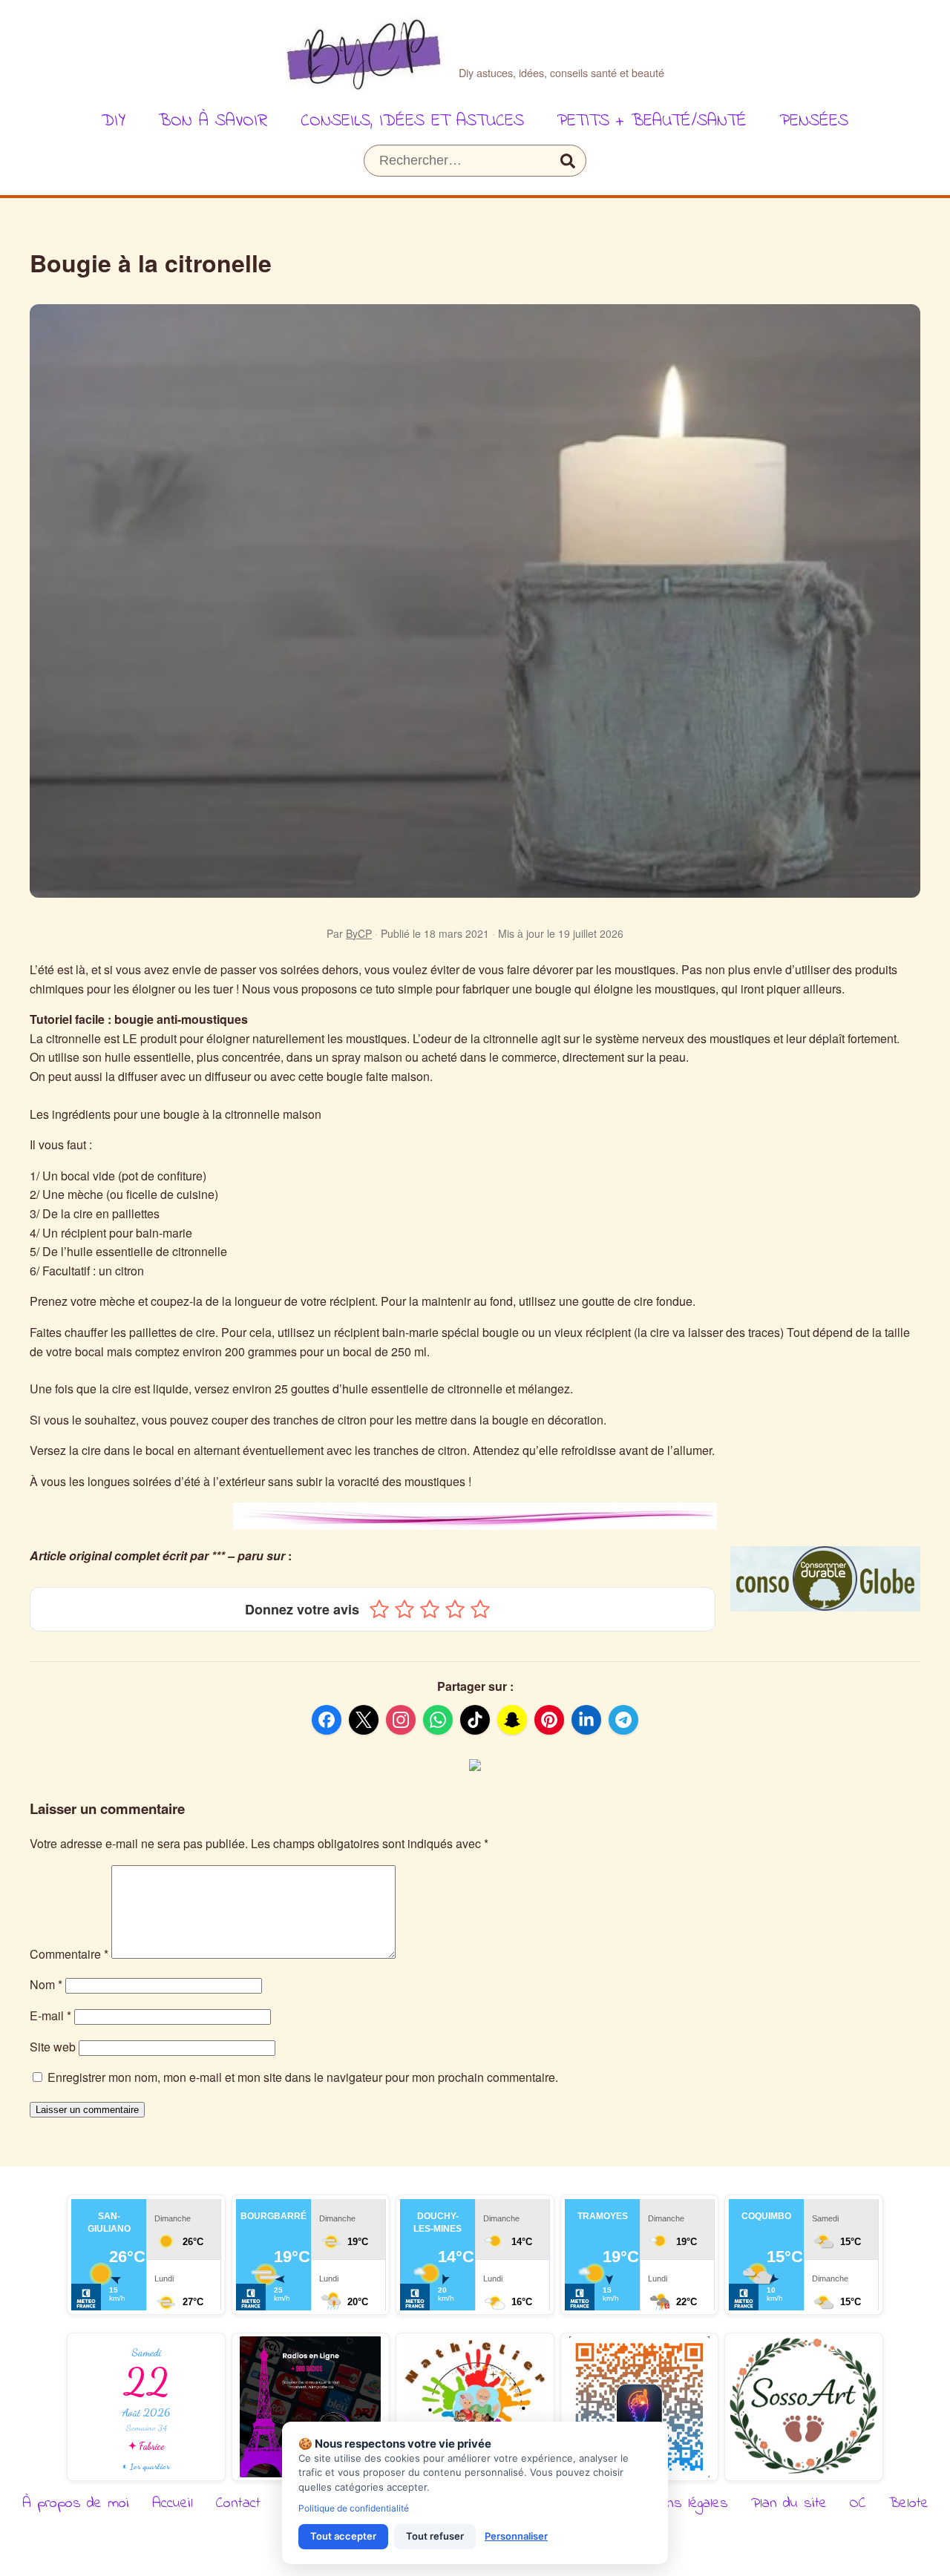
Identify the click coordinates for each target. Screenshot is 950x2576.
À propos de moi (76, 2504)
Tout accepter (343, 2536)
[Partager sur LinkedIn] (586, 1720)
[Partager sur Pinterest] (549, 1720)
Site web (53, 2047)
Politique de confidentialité (354, 2508)
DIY (114, 121)
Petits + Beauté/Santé (652, 121)
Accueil (173, 2504)
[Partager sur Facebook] (327, 1720)
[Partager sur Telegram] (623, 1720)
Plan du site (789, 2504)
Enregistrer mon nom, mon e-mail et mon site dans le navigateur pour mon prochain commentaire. (303, 2077)
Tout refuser (435, 2536)
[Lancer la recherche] (568, 161)
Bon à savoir (213, 121)
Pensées (814, 121)
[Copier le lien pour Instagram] (401, 1720)
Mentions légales (678, 2504)
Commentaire (69, 1954)
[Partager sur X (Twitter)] (364, 1720)
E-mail (50, 2015)
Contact (238, 2504)
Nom (46, 1984)
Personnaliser (516, 2536)
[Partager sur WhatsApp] (438, 1720)
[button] (379, 1609)
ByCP (359, 933)
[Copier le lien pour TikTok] (475, 1720)
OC (858, 2504)
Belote (909, 2504)
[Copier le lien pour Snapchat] (512, 1720)
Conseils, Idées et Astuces (412, 121)
